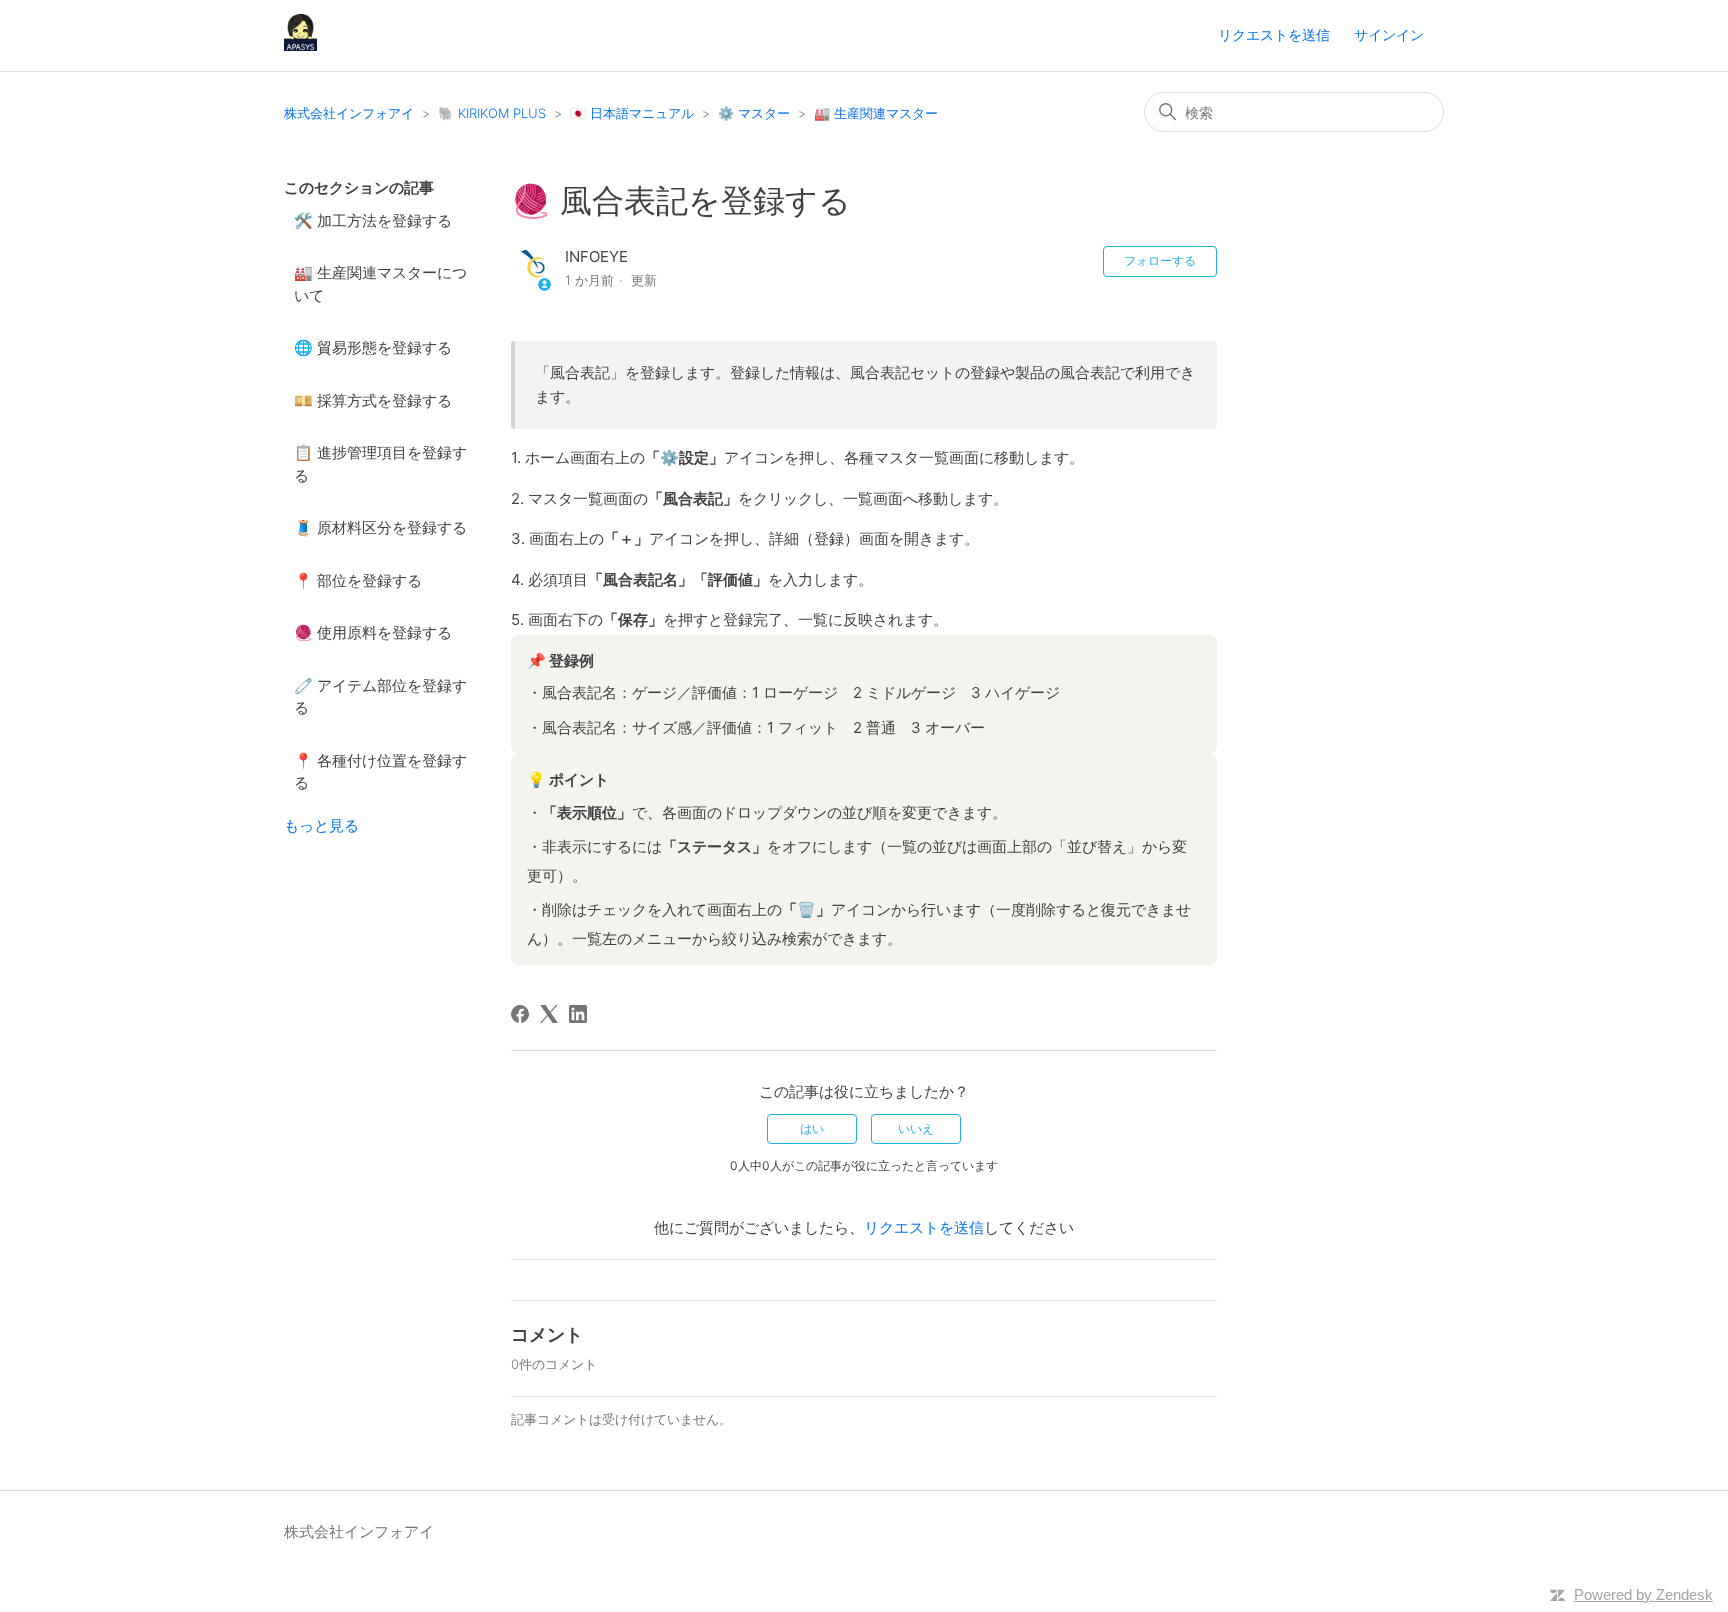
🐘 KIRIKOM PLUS (492, 113)
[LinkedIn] (578, 1014)
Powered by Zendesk (1643, 1594)
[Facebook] (520, 1014)
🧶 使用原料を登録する (373, 632)
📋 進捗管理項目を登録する (380, 464)
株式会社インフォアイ (349, 113)
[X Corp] (549, 1014)
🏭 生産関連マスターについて (380, 284)
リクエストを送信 (1274, 34)
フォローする (1160, 260)
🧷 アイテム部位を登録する (380, 697)
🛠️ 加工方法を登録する (373, 220)
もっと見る (321, 825)
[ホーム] (300, 45)
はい (812, 1128)
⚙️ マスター (754, 113)
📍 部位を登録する (358, 580)
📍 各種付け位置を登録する (380, 772)
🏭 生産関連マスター (876, 113)
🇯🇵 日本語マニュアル (632, 113)
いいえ (916, 1128)
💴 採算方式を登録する (373, 400)
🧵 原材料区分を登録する (380, 527)
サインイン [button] (1389, 34)
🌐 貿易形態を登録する (373, 347)
